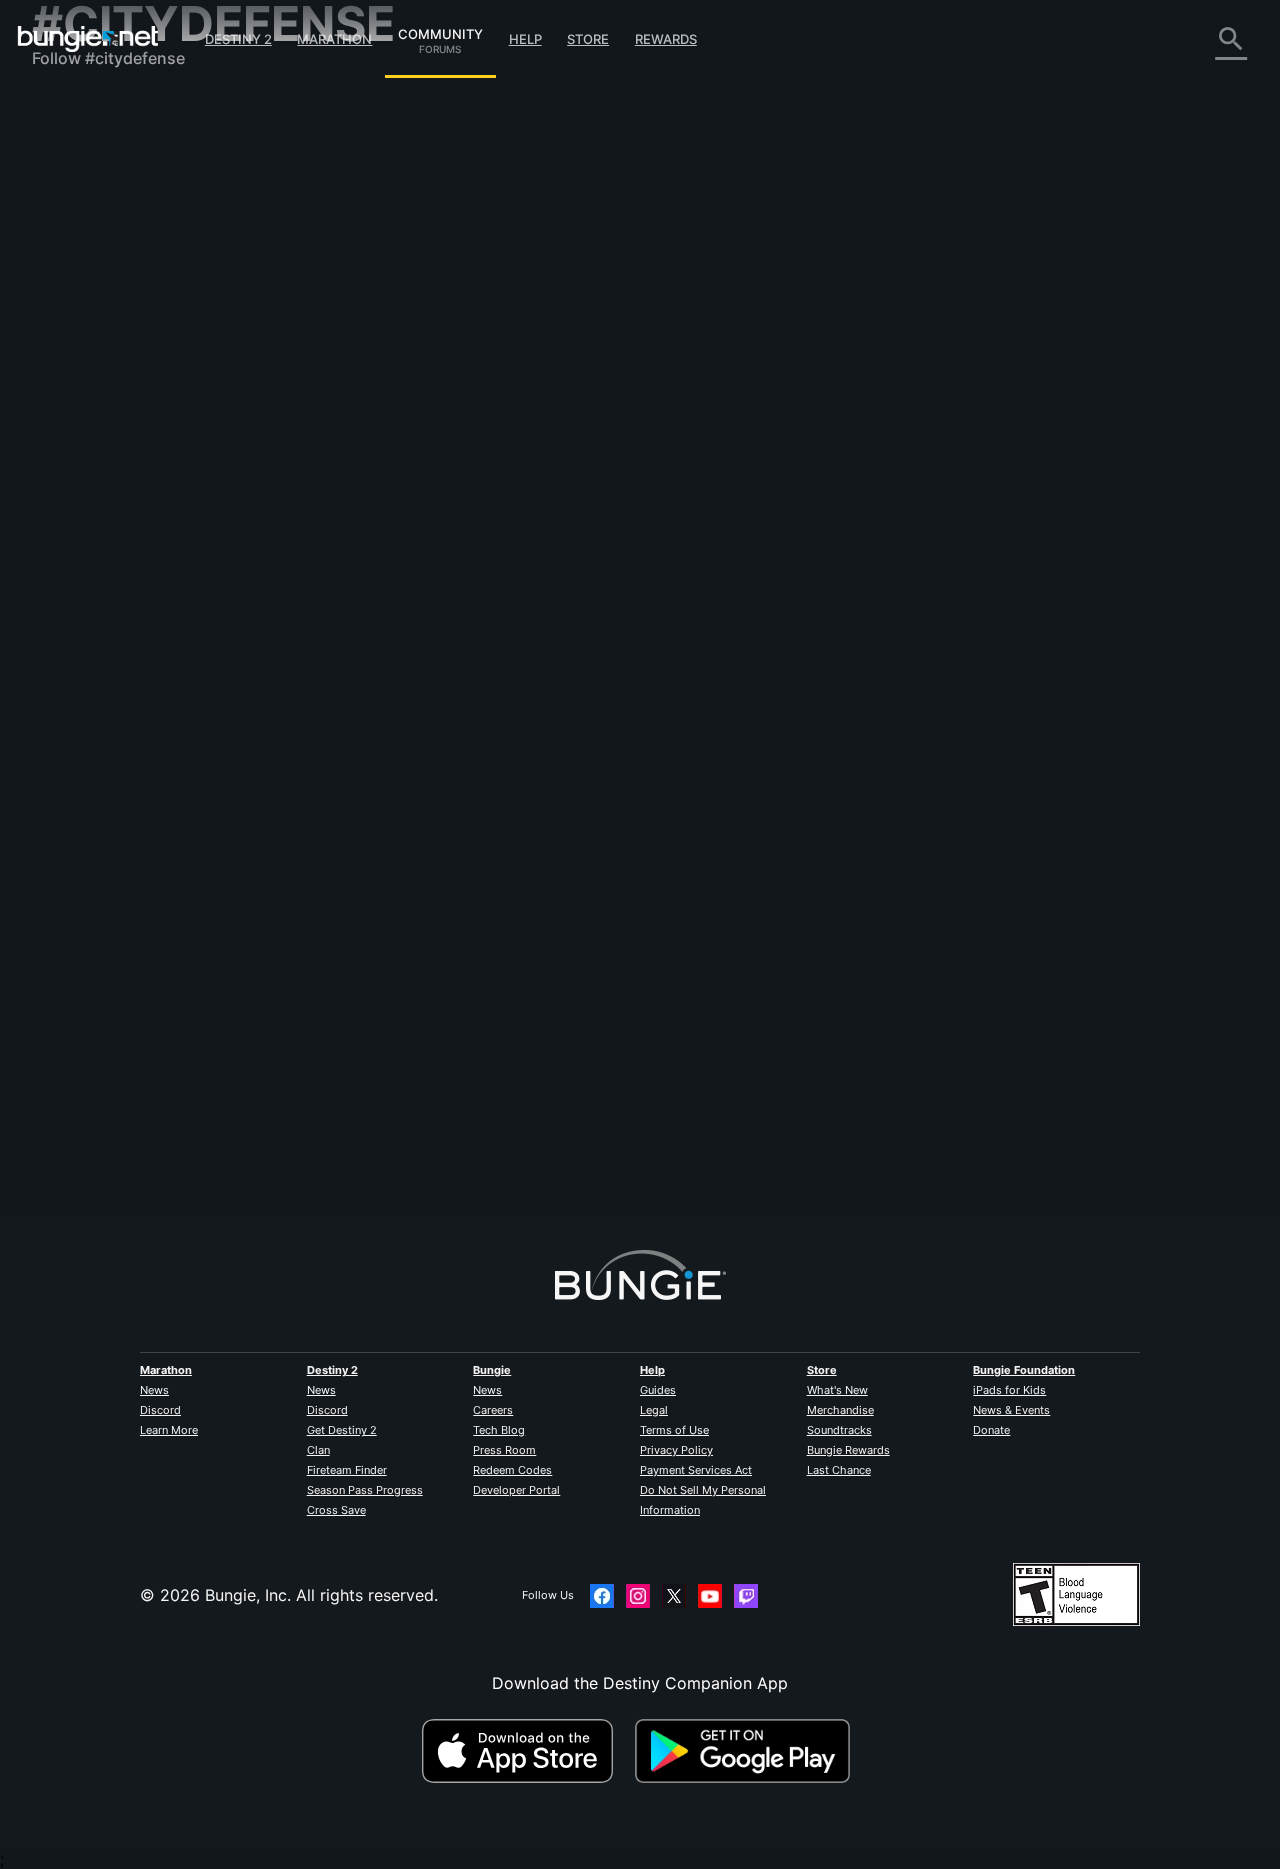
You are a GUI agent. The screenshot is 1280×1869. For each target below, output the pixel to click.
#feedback (788, 373)
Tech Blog (499, 1430)
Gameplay (84, 210)
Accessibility (93, 330)
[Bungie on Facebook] (602, 1596)
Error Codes (92, 250)
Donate (991, 1430)
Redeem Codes (512, 1470)
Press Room (504, 1450)
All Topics (83, 110)
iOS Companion (105, 370)
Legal (654, 1410)
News (154, 1390)
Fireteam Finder (347, 1470)
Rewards (666, 39)
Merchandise (840, 1410)
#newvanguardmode (1021, 373)
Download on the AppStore (526, 1751)
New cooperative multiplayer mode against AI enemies (551, 371)
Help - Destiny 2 (108, 230)
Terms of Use (674, 1430)
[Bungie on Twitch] (746, 1596)
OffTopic (79, 530)
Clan (318, 1450)
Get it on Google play (747, 1751)
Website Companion (122, 350)
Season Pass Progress (365, 1490)
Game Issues (93, 310)
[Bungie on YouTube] (710, 1596)
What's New (837, 1390)
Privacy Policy (676, 1450)
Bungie (492, 1370)
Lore (63, 190)
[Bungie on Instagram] (638, 1596)
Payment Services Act (696, 1470)
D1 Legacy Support (119, 450)
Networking (90, 270)
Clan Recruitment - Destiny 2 (155, 490)
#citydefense (925, 373)
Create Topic (398, 263)
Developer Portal (516, 1490)
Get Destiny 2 (342, 1430)
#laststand (854, 373)
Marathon (334, 39)
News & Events (1011, 1410)
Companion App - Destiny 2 (152, 470)
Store (588, 39)
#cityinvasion (1117, 373)
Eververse (83, 290)
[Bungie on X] (674, 1596)
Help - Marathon (108, 550)
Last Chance (839, 1470)
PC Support (90, 410)
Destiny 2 (238, 39)
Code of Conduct (100, 595)
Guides (658, 1390)
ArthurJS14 (385, 391)
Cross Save (336, 1510)
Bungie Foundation (1024, 1370)
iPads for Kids (1009, 1390)
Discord (160, 1410)
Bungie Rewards (848, 1450)
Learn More (169, 1430)
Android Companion (122, 390)
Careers (493, 1410)
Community (440, 31)
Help (525, 39)
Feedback (82, 150)
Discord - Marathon (120, 570)
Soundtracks (839, 1430)
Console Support (110, 430)
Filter (473, 263)
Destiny (88, 39)
